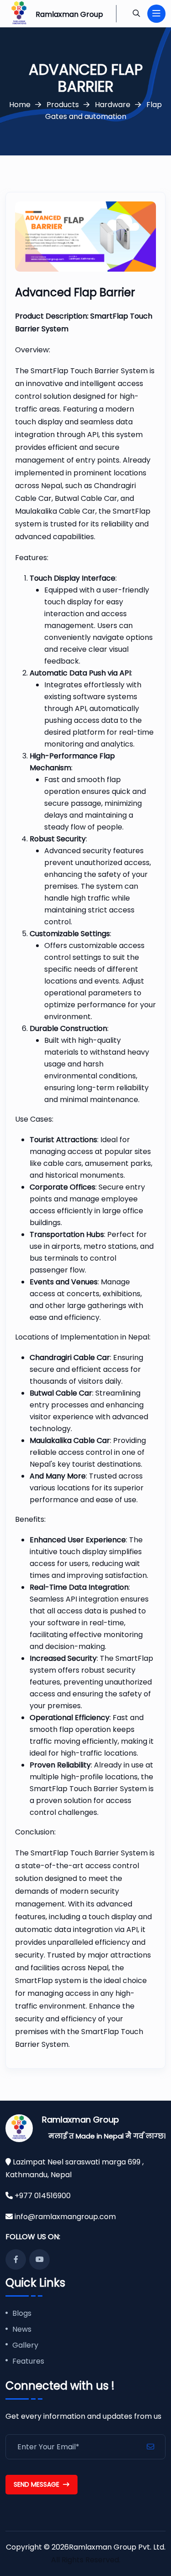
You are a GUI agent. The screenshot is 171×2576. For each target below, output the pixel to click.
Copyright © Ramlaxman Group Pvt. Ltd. (86, 2547)
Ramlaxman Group (80, 2120)
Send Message (36, 2484)
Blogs (22, 2314)
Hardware (113, 105)
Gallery (25, 2346)
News (22, 2330)
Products (63, 105)
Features (28, 2362)
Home (20, 105)
